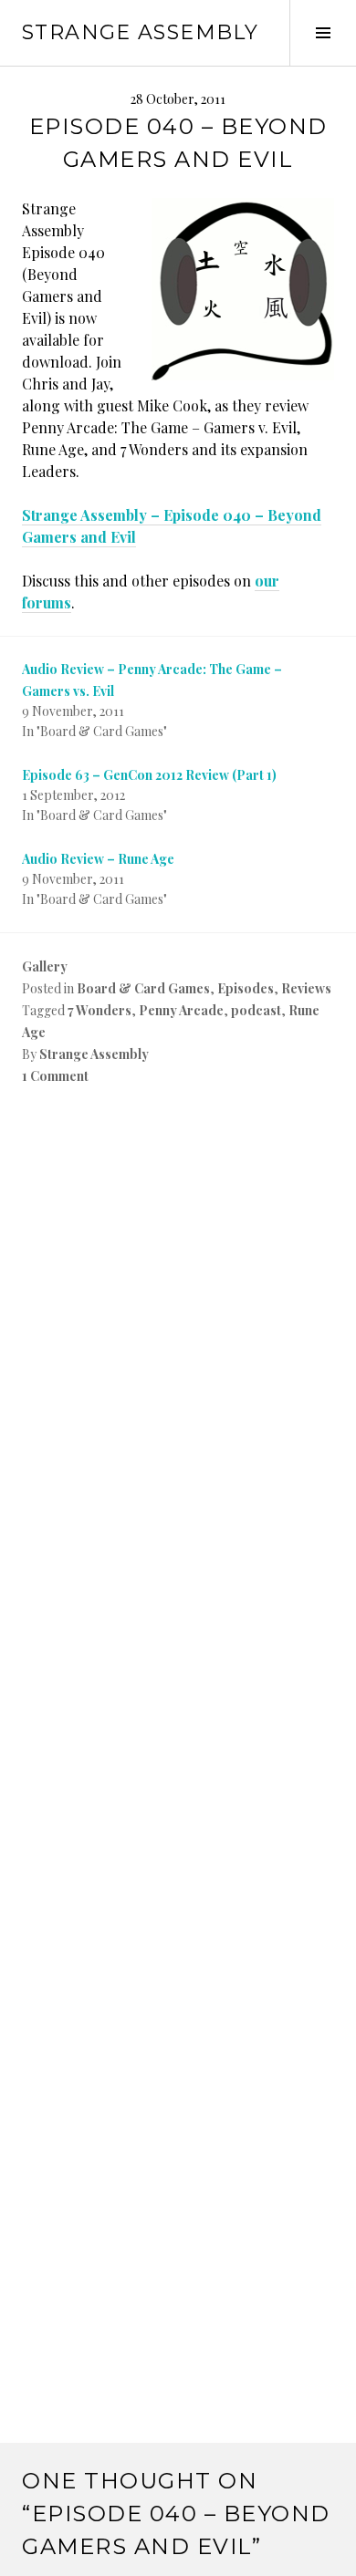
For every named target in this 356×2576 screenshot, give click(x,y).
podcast (256, 1010)
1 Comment (55, 1076)
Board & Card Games (143, 988)
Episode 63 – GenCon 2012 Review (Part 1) (149, 775)
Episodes (246, 988)
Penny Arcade (181, 1010)
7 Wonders (99, 1010)
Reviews (306, 988)
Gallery (45, 966)
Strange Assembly (140, 32)
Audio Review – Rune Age (98, 859)
